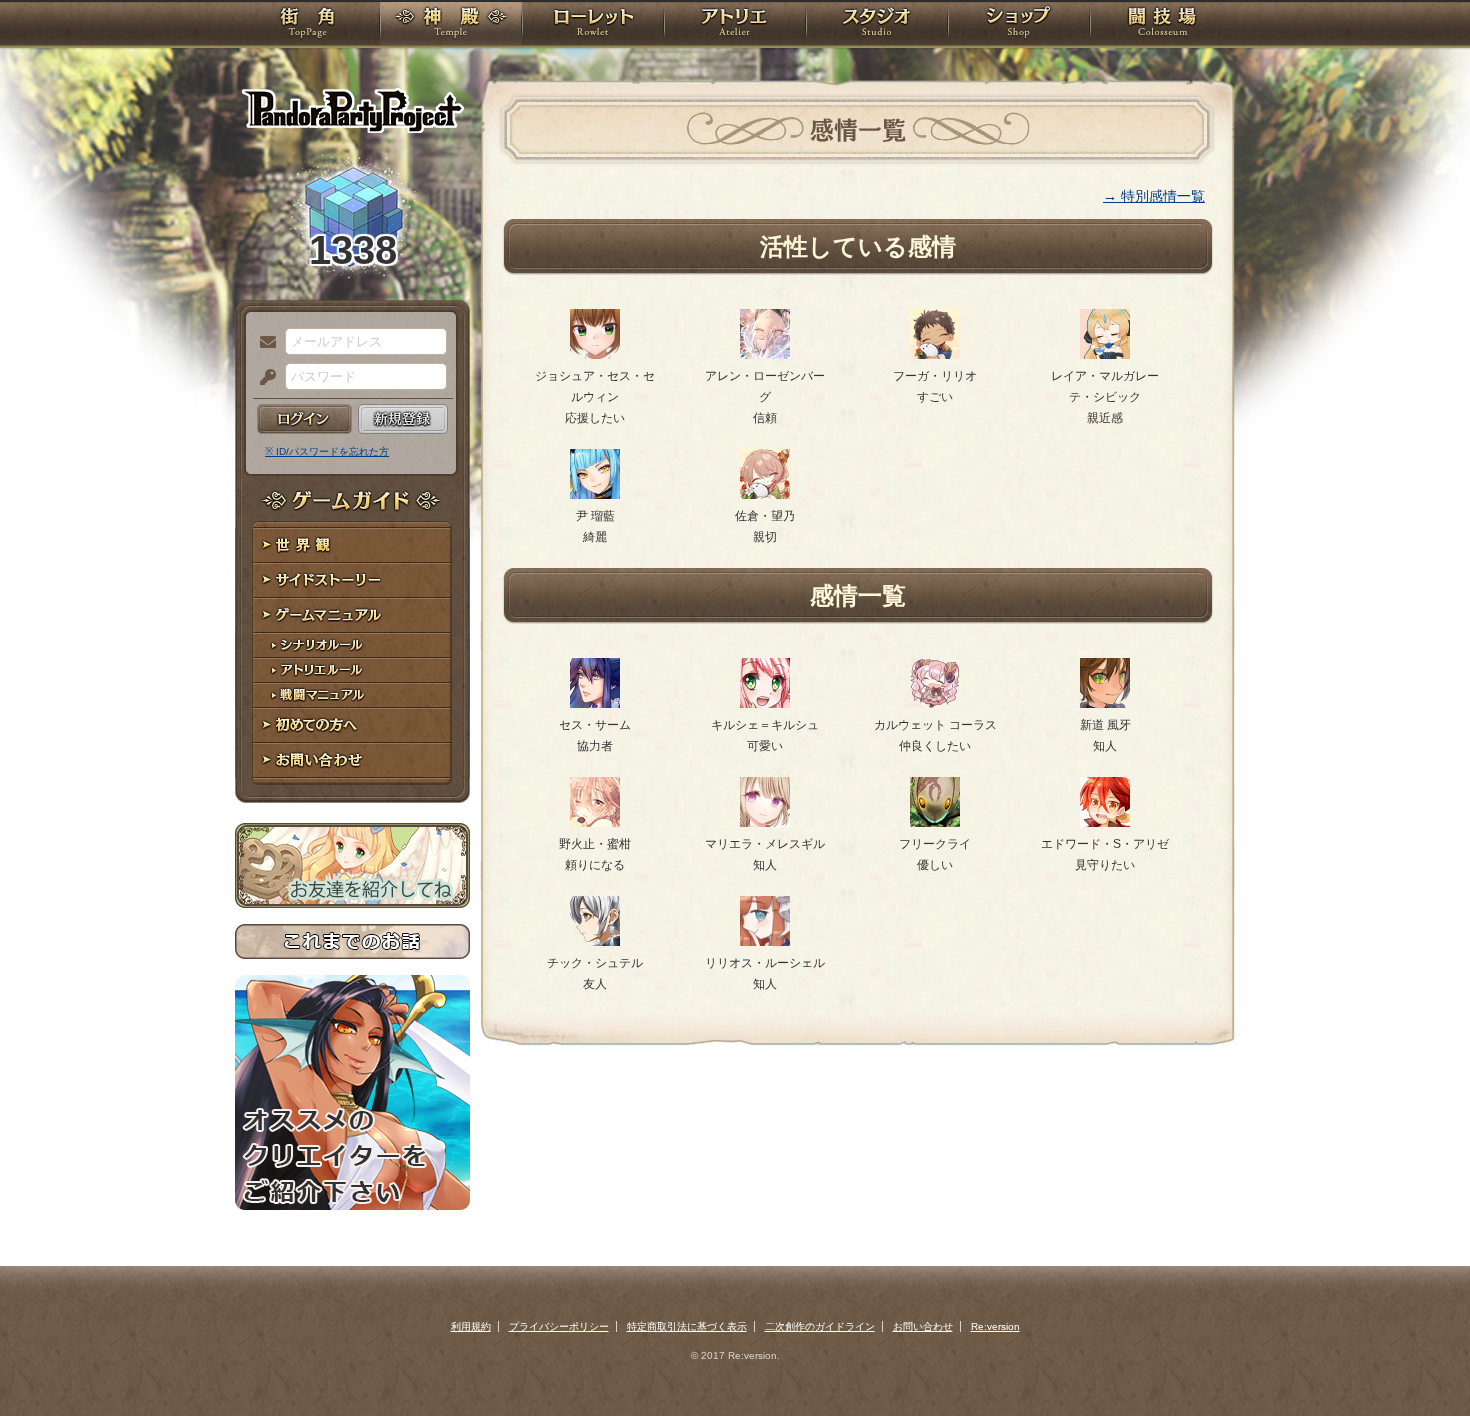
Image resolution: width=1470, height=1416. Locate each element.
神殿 (451, 25)
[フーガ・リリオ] (935, 355)
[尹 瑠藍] (595, 495)
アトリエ (735, 25)
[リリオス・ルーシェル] (765, 942)
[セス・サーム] (595, 704)
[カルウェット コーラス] (935, 704)
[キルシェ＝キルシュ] (765, 704)
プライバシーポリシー (559, 1326)
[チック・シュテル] (595, 942)
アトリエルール (352, 670)
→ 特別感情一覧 (1154, 196)
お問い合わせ (352, 760)
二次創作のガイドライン (820, 1326)
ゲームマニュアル (352, 615)
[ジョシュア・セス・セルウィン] (595, 355)
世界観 (352, 545)
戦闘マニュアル (352, 695)
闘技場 (1162, 25)
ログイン (304, 419)
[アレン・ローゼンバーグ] (765, 355)
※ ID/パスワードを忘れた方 (327, 451)
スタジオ (877, 25)
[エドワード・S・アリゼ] (1105, 823)
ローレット (593, 25)
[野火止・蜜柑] (595, 823)
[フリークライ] (935, 823)
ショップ (1019, 25)
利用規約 (471, 1326)
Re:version (995, 1326)
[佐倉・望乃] (765, 495)
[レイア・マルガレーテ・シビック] (1105, 355)
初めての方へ (352, 725)
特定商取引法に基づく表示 (687, 1326)
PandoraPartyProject (352, 110)
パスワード (263, 378)
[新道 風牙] (1105, 704)
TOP (307, 25)
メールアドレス (263, 343)
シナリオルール (352, 645)
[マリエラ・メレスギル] (765, 823)
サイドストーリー (352, 580)
